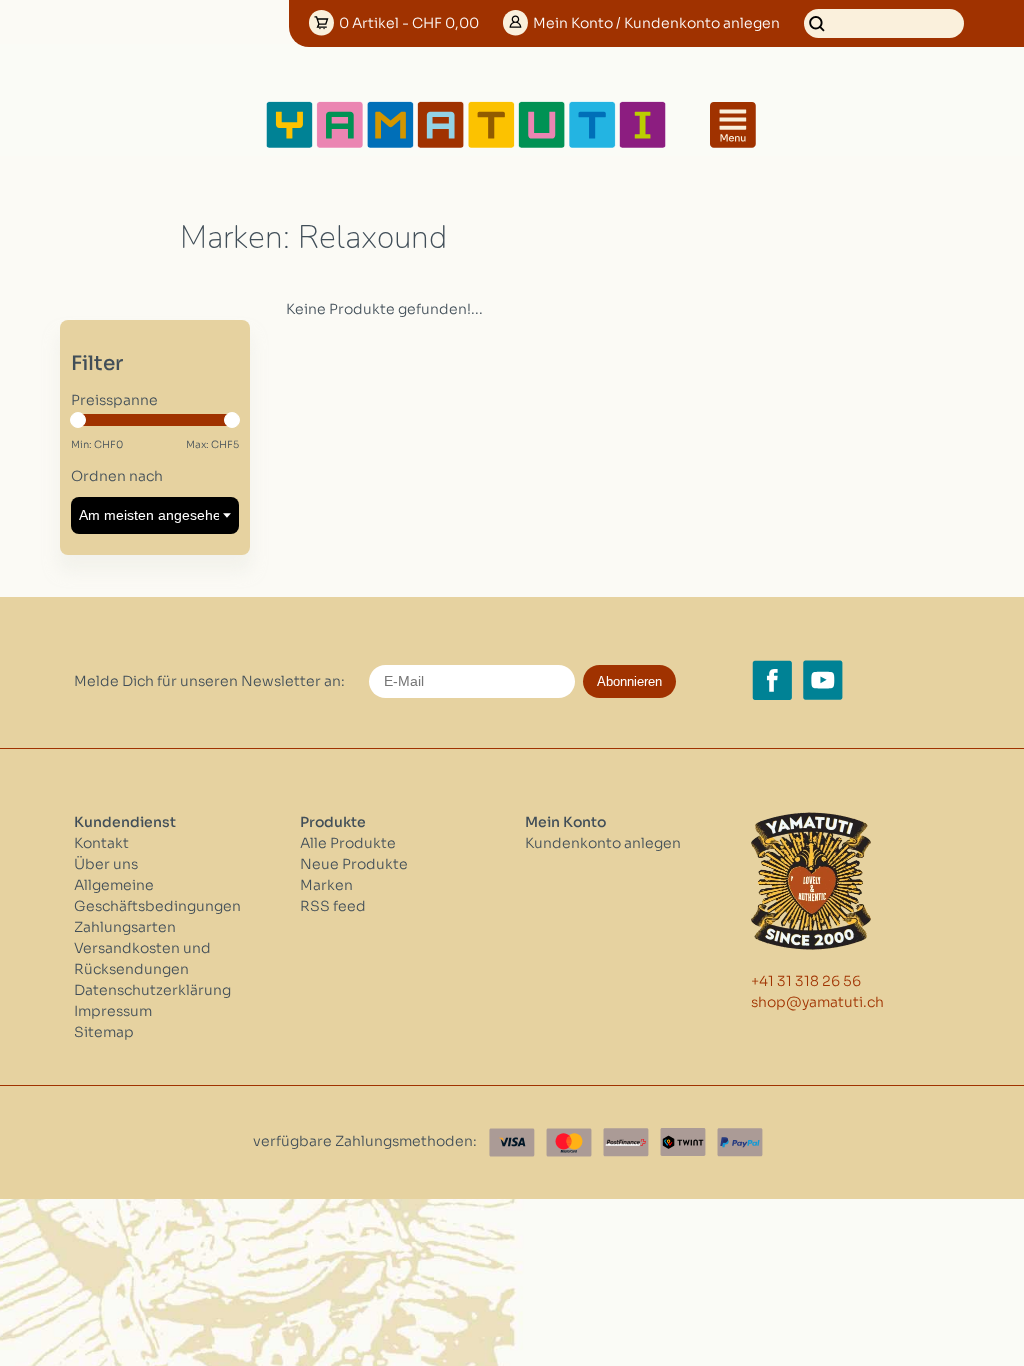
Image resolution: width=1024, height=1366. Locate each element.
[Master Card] (569, 1142)
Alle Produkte (348, 843)
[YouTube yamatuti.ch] (823, 680)
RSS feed (333, 906)
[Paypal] (740, 1142)
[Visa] (512, 1142)
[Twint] (683, 1142)
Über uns (106, 864)
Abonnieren (629, 681)
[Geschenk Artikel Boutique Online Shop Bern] (466, 145)
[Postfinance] (626, 1142)
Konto (656, 23)
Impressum (113, 1011)
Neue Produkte (354, 864)
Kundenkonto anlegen (603, 843)
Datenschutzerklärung (152, 990)
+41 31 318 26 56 (806, 981)
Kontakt (101, 843)
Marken (326, 885)
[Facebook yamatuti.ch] (772, 680)
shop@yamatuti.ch (817, 1002)
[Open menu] (733, 125)
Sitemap (104, 1032)
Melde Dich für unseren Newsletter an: (209, 681)
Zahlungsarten (125, 927)
